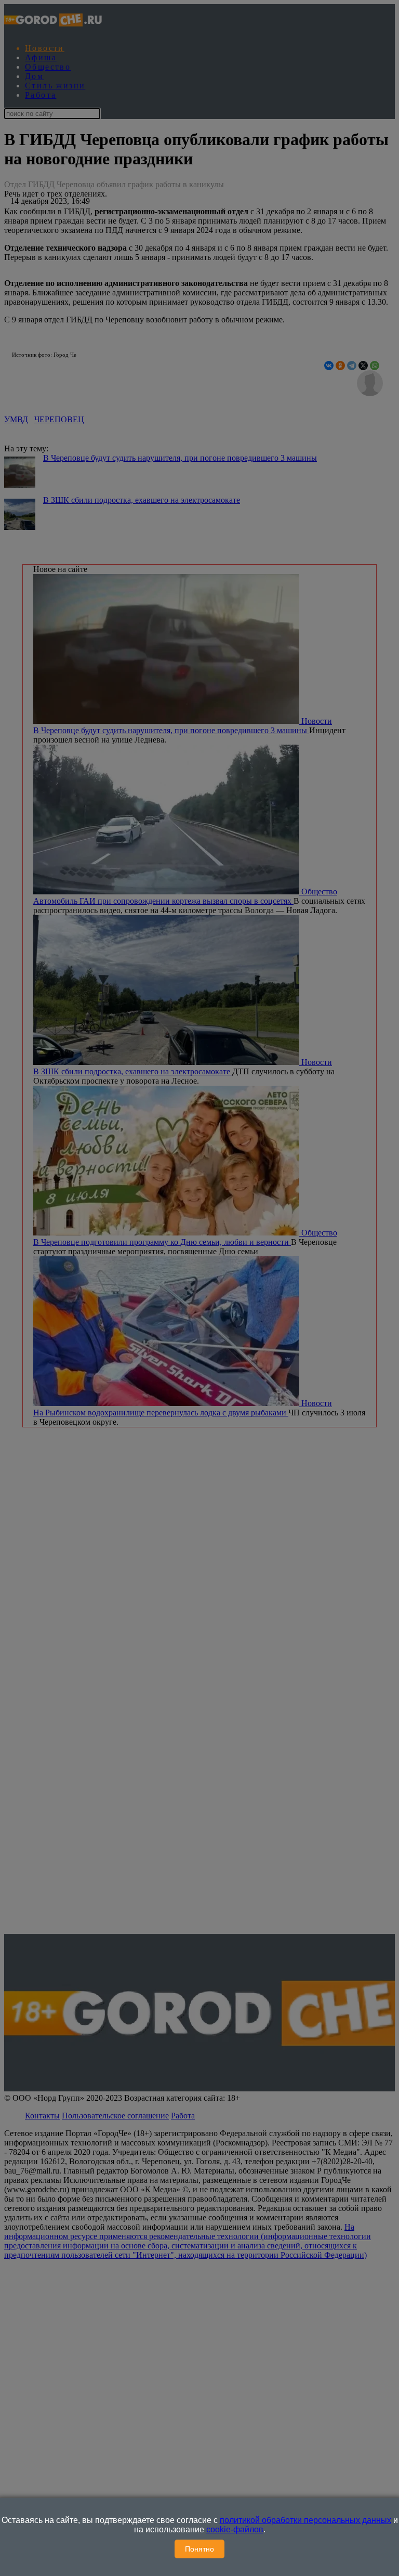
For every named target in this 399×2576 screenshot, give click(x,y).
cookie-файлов (235, 2529)
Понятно (199, 2549)
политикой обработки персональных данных (305, 2520)
